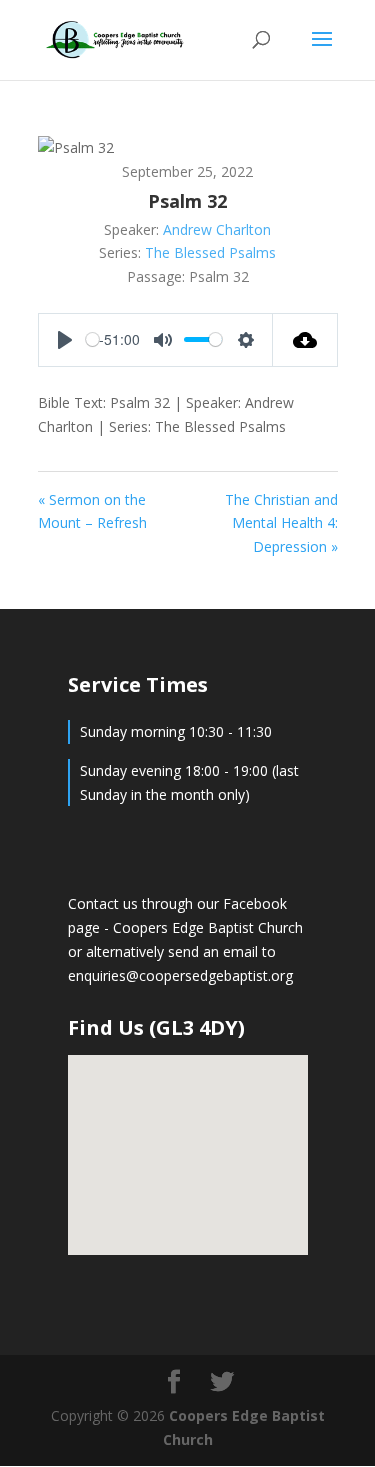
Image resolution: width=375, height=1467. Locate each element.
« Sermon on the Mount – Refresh (92, 511)
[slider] (92, 339)
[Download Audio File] (305, 340)
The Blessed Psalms (210, 252)
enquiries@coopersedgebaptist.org (180, 975)
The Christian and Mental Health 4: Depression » (281, 523)
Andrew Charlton (217, 229)
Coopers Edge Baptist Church (208, 927)
